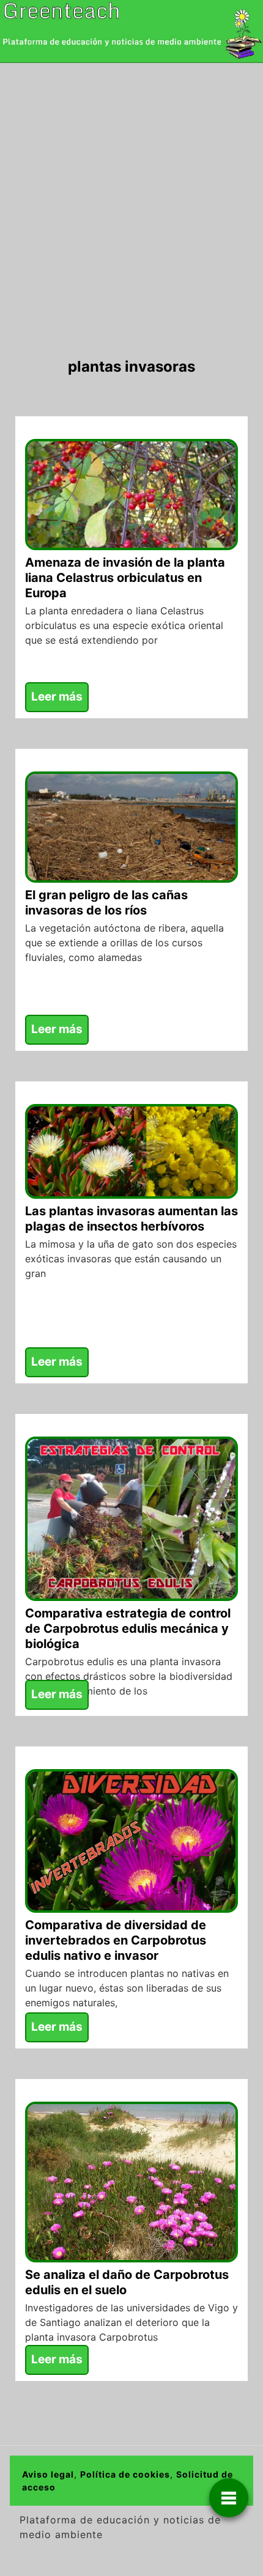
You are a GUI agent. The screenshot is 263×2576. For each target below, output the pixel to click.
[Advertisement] (131, 201)
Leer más (57, 697)
